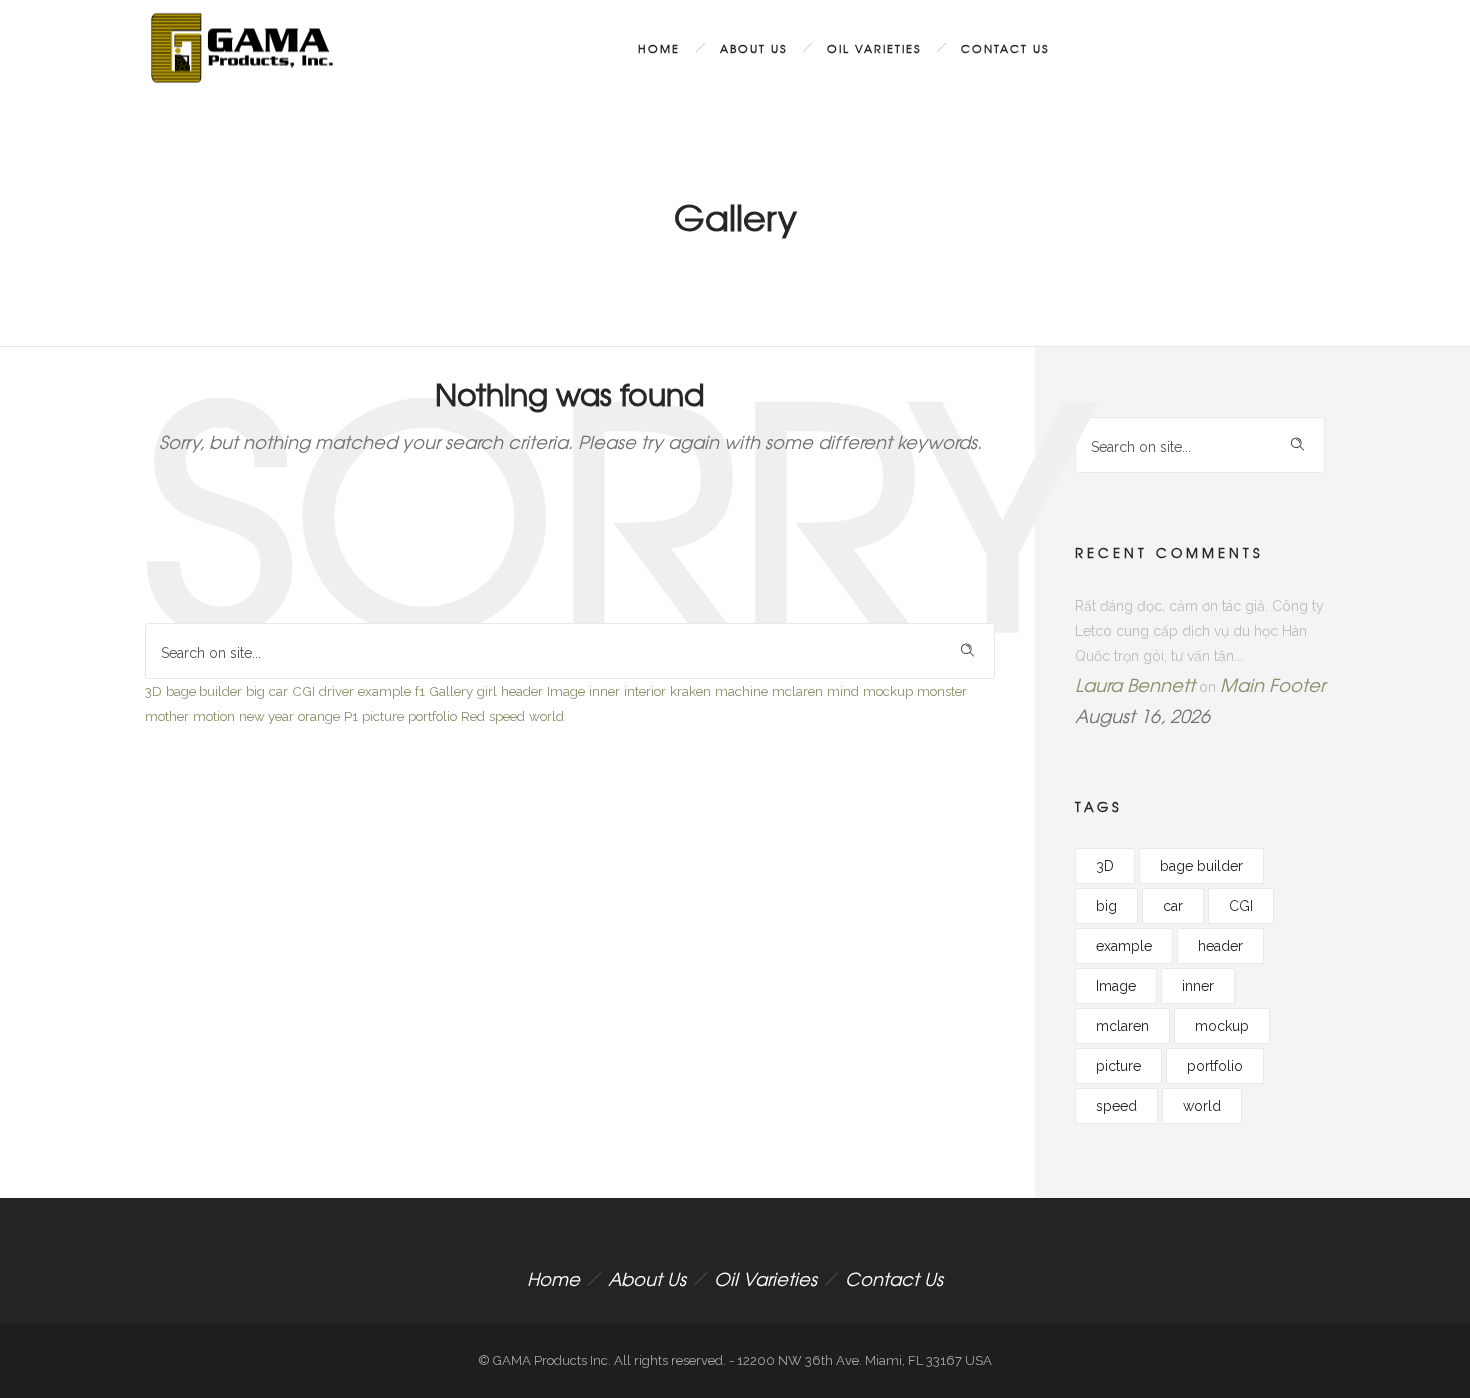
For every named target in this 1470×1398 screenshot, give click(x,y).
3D (153, 691)
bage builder (204, 691)
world (546, 716)
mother (167, 716)
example (384, 691)
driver (336, 691)
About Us (753, 48)
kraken (690, 691)
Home (659, 48)
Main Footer (1272, 684)
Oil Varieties (874, 48)
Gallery (451, 691)
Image (566, 691)
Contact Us (1005, 48)
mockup (888, 691)
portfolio (432, 716)
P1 (351, 716)
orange (319, 716)
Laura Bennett (1135, 684)
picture (383, 716)
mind (843, 691)
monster (942, 691)
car (278, 691)
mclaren (797, 691)
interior (645, 691)
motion (214, 716)
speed (507, 716)
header (522, 691)
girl (487, 691)
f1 (420, 691)
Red (473, 716)
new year (266, 716)
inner (604, 691)
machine (741, 691)
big (255, 691)
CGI (303, 691)
